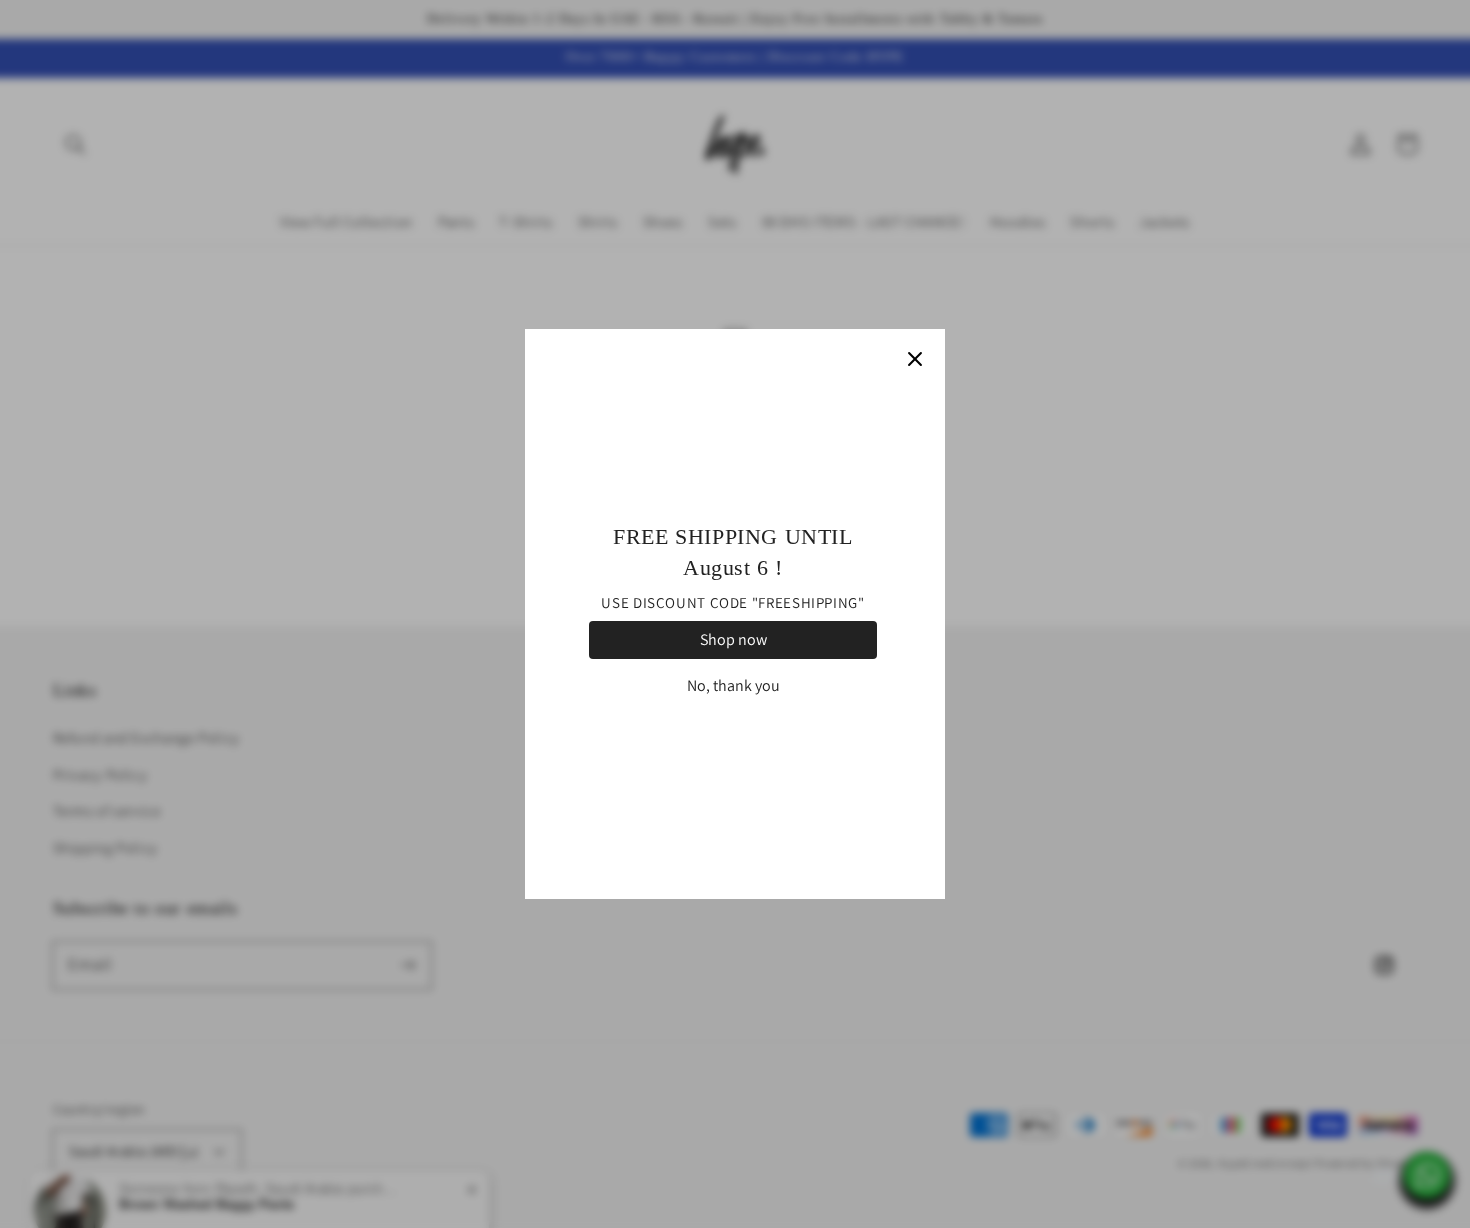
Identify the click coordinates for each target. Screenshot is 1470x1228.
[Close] (915, 359)
